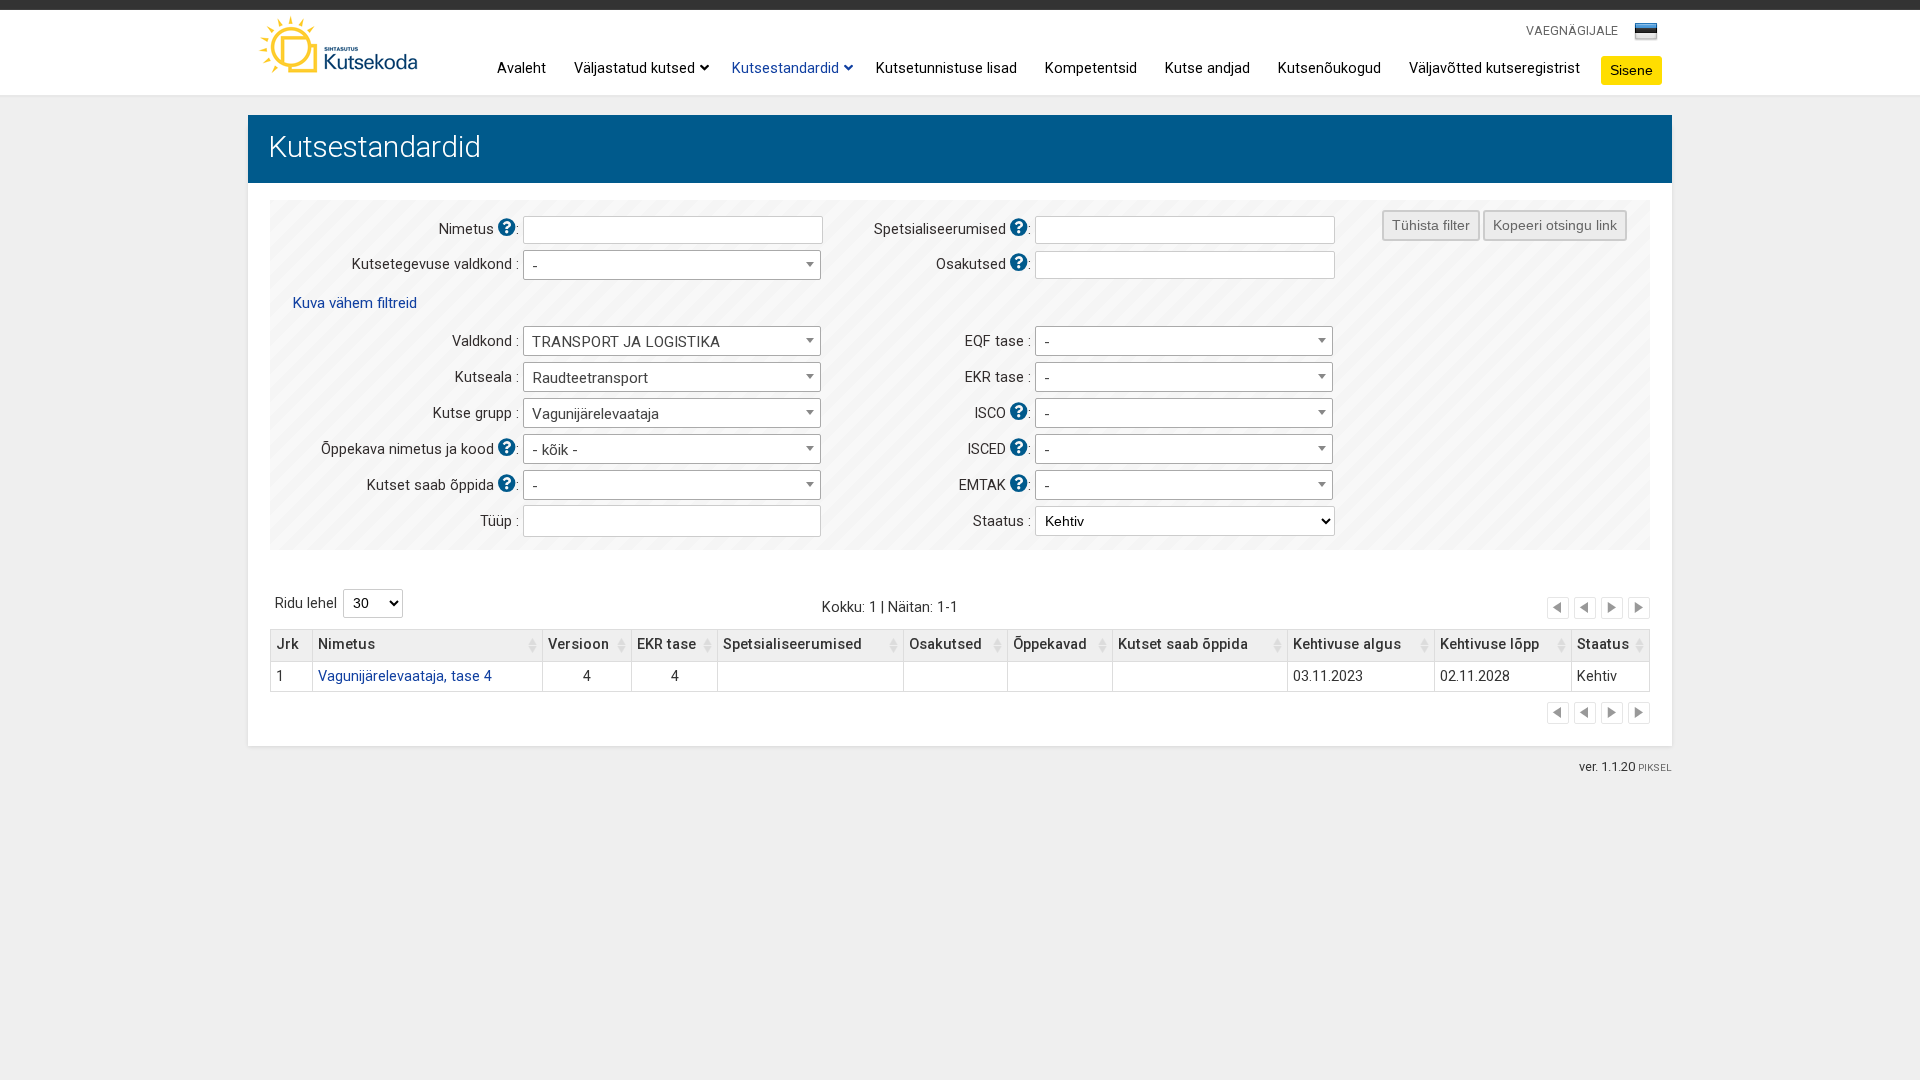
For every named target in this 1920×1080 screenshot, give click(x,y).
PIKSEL (1655, 767)
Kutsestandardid (785, 68)
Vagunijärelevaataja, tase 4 (405, 676)
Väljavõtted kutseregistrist (1494, 68)
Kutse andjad (1207, 68)
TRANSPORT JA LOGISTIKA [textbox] (626, 342)
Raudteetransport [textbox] (590, 378)
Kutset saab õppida (1183, 644)
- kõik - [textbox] (555, 450)
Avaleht (521, 68)
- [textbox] (535, 266)
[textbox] (1643, 35)
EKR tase (666, 644)
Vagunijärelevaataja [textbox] (595, 414)
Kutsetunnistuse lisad (946, 68)
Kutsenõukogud (1329, 68)
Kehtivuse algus (1347, 644)
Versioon (578, 644)
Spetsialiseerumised (792, 644)
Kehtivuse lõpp (1489, 644)
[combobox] (1647, 37)
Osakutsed (945, 644)
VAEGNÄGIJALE (1572, 30)
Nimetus (346, 644)
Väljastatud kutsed (634, 68)
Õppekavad (1050, 644)
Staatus (1603, 644)
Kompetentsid (1091, 68)
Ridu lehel (306, 603)
